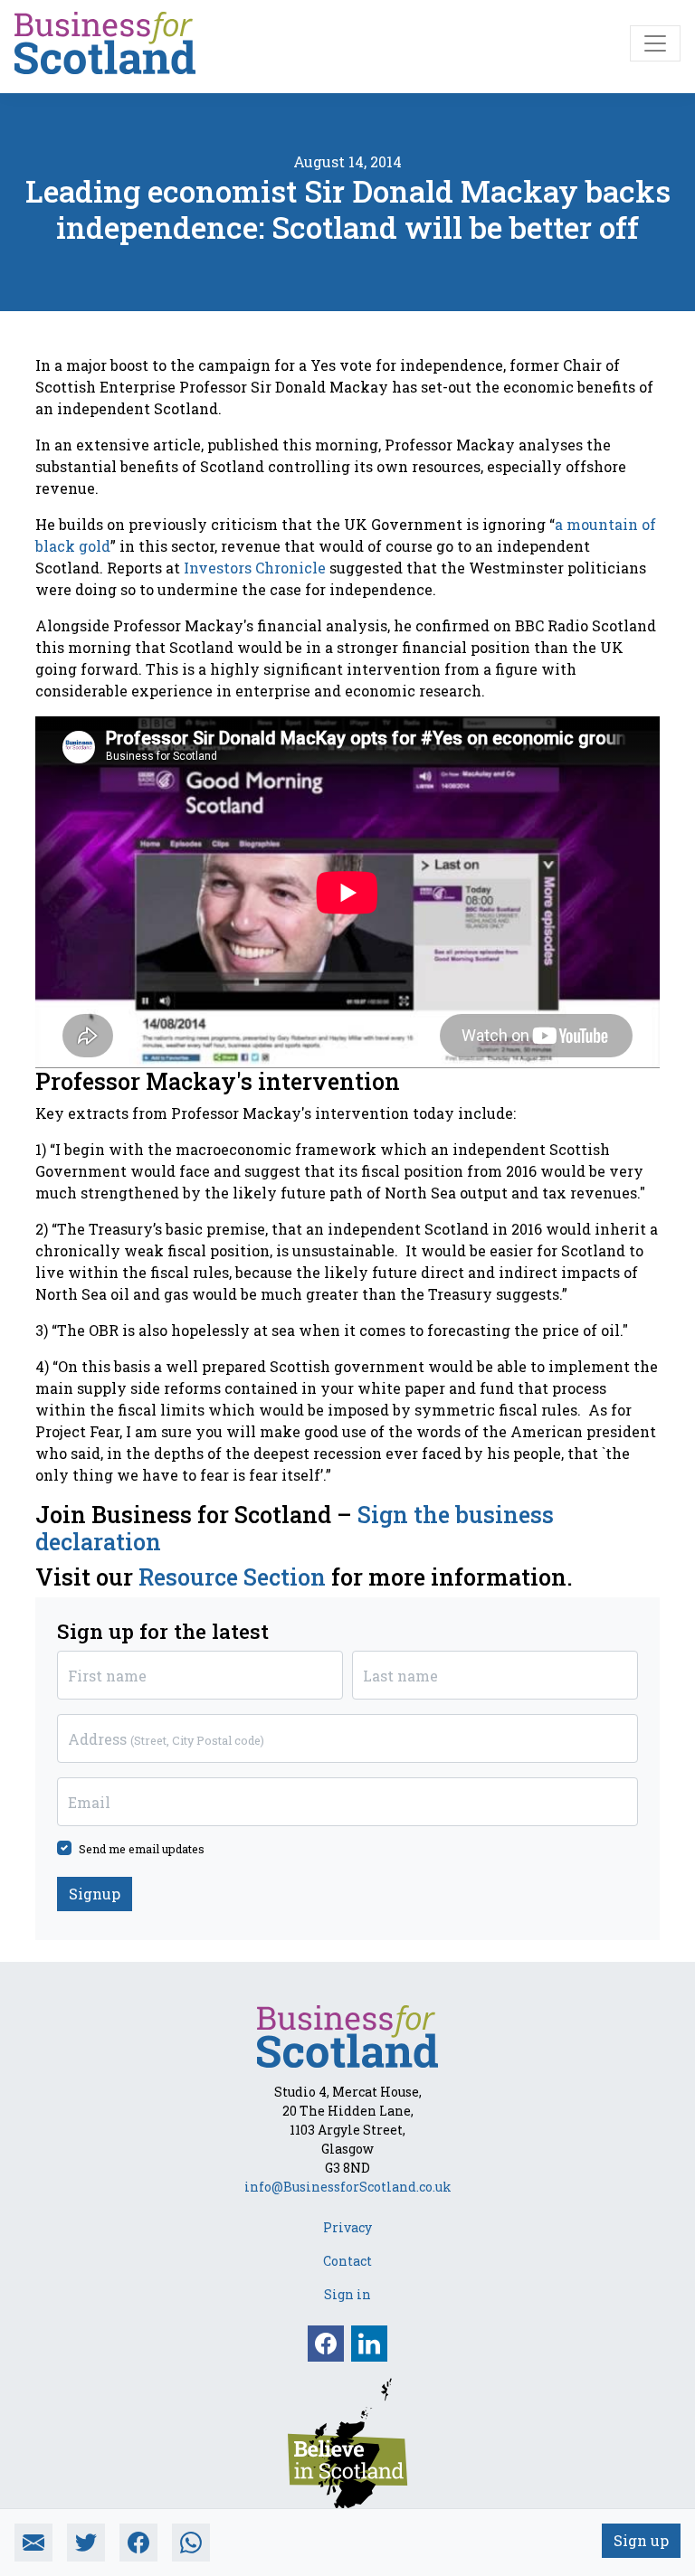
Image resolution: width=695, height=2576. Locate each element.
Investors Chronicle (255, 568)
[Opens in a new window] (347, 2443)
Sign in (347, 2294)
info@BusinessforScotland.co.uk (348, 2187)
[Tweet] (86, 2543)
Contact (347, 2261)
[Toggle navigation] (655, 43)
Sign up (641, 2540)
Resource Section (229, 1577)
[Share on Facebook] (138, 2543)
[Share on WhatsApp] (191, 2543)
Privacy (347, 2227)
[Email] (33, 2543)
